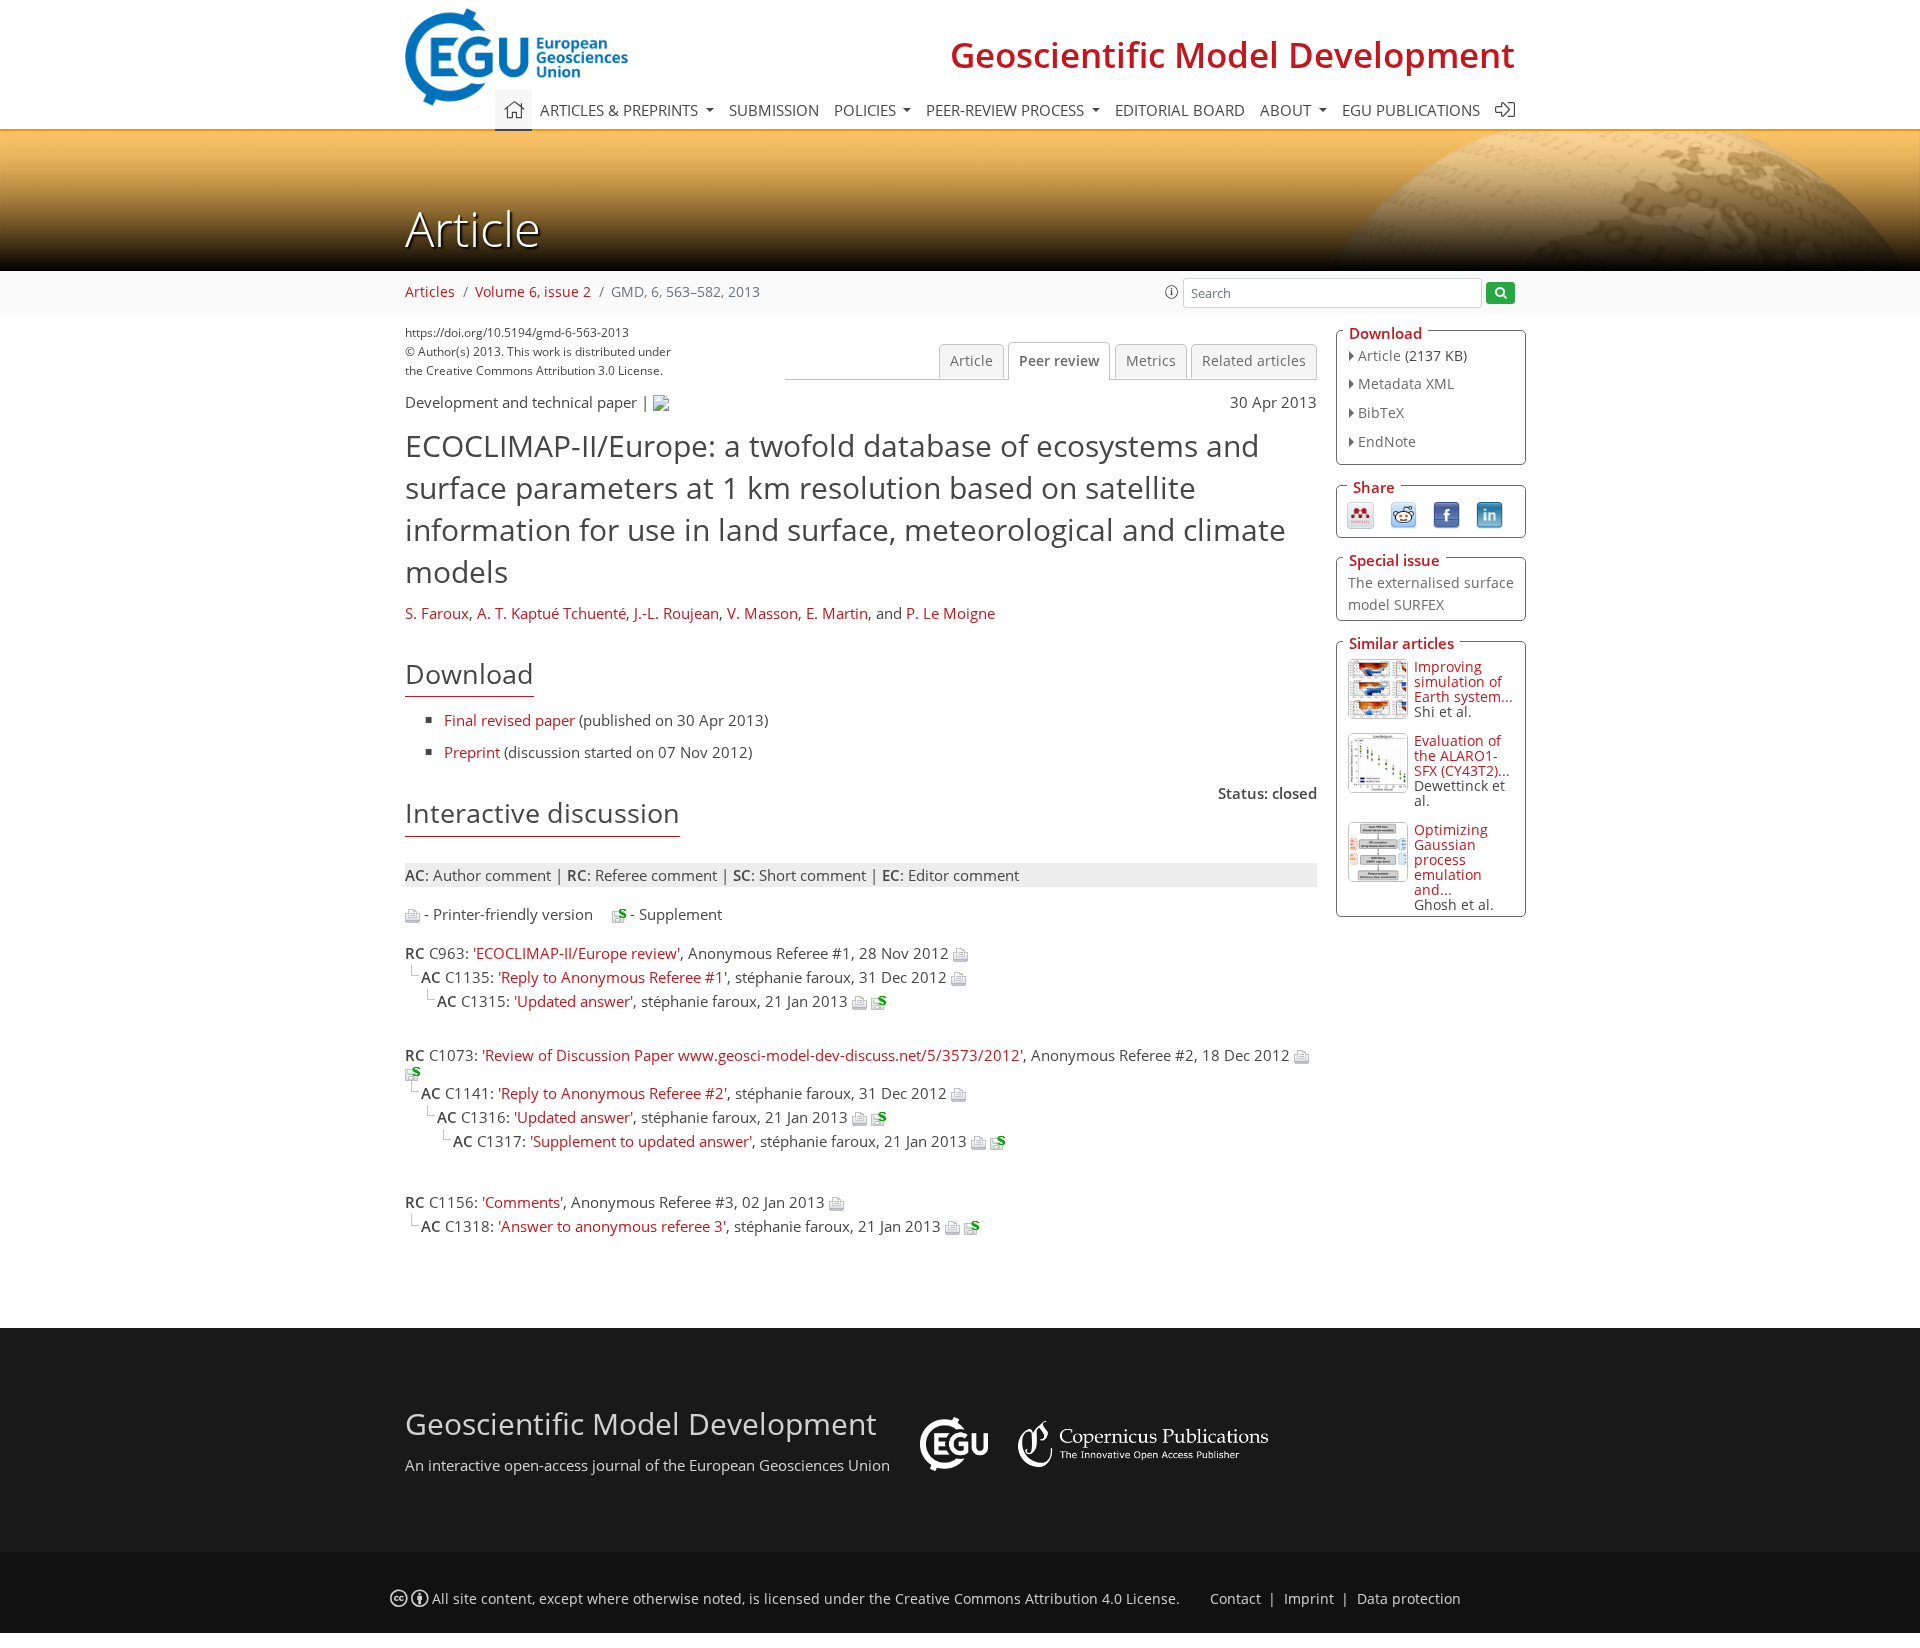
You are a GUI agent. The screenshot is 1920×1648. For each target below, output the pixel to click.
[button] (1172, 292)
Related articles (1254, 361)
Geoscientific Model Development (1232, 54)
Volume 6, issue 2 (533, 292)
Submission (774, 110)
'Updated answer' (573, 1001)
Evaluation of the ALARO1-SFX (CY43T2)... (1462, 755)
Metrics (1151, 361)
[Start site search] (1500, 293)
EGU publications (1411, 110)
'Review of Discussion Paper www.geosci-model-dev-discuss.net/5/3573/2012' (752, 1055)
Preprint (472, 752)
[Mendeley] (1360, 513)
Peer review (1059, 361)
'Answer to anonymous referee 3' (612, 1226)
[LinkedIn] (1489, 513)
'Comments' (522, 1202)
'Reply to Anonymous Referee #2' (612, 1093)
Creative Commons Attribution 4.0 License (1035, 1599)
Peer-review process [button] (1007, 110)
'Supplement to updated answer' (641, 1141)
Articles (430, 292)
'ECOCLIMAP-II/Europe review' (576, 953)
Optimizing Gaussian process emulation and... (1451, 859)
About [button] (1287, 110)
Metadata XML (1406, 383)
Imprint (1309, 1599)
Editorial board (1180, 110)
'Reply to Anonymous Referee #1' (612, 977)
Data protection (1409, 1599)
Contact (1235, 1599)
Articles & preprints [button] (621, 110)
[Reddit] (1403, 513)
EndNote (1387, 441)
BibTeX (1381, 412)
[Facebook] (1446, 513)
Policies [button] (867, 110)
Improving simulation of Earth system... (1463, 681)
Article (971, 361)
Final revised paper (509, 720)
